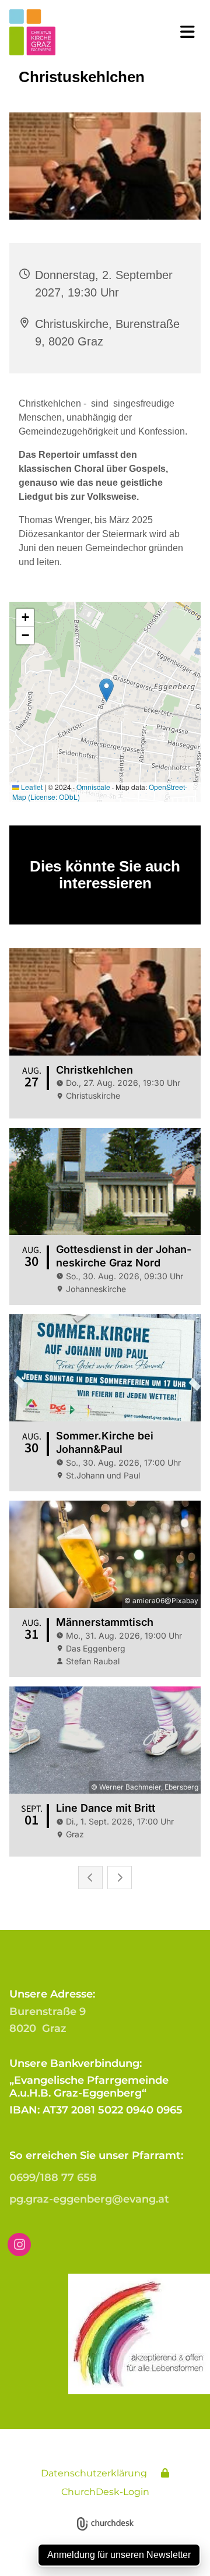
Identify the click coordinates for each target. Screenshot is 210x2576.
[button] (184, 32)
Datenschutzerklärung (94, 2473)
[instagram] (19, 2245)
